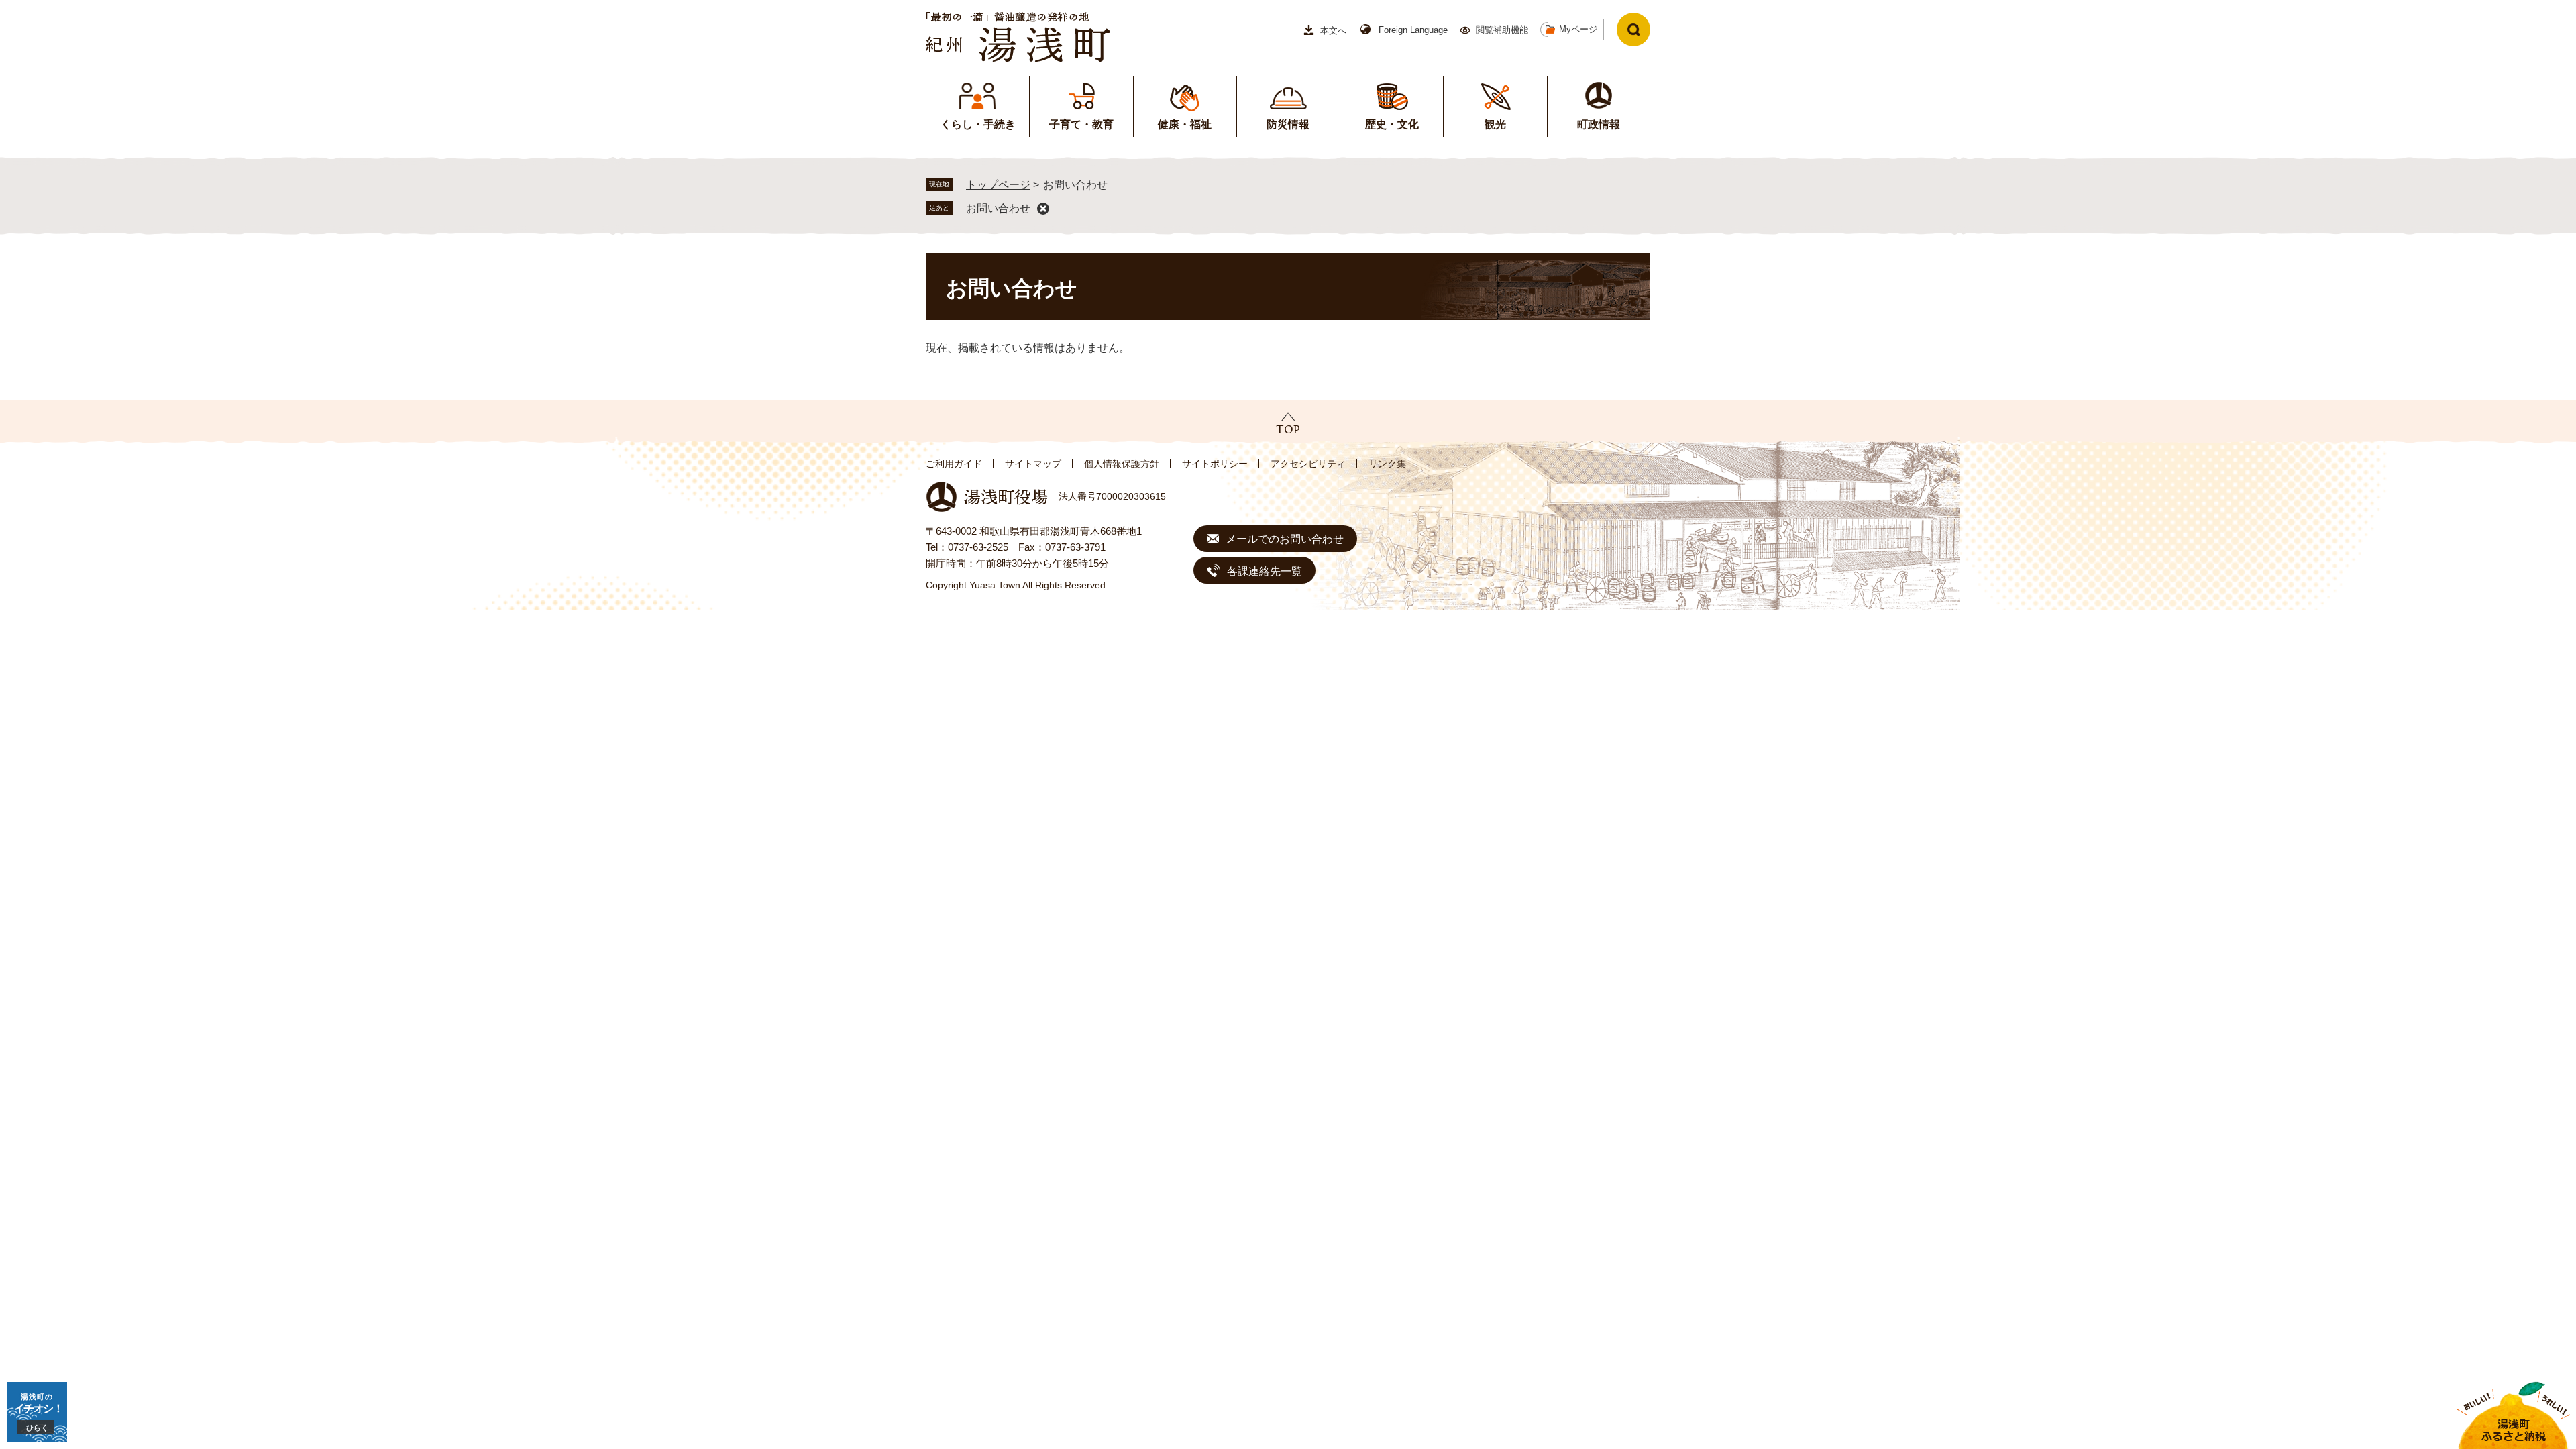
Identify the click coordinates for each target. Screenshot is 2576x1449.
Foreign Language (1413, 30)
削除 (1043, 209)
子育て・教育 (1081, 124)
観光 (1495, 124)
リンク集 (1387, 464)
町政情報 (1599, 124)
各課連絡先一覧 (1265, 571)
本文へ (1333, 31)
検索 (1633, 30)
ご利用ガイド (954, 464)
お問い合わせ (998, 208)
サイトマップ (1033, 464)
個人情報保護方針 (1122, 464)
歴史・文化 (1392, 124)
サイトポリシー (1215, 464)
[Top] (1288, 423)
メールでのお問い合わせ (1285, 539)
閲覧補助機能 (1502, 30)
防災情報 (1288, 124)
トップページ (998, 185)
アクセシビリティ (1308, 464)
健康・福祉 (1185, 124)
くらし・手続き (978, 124)
